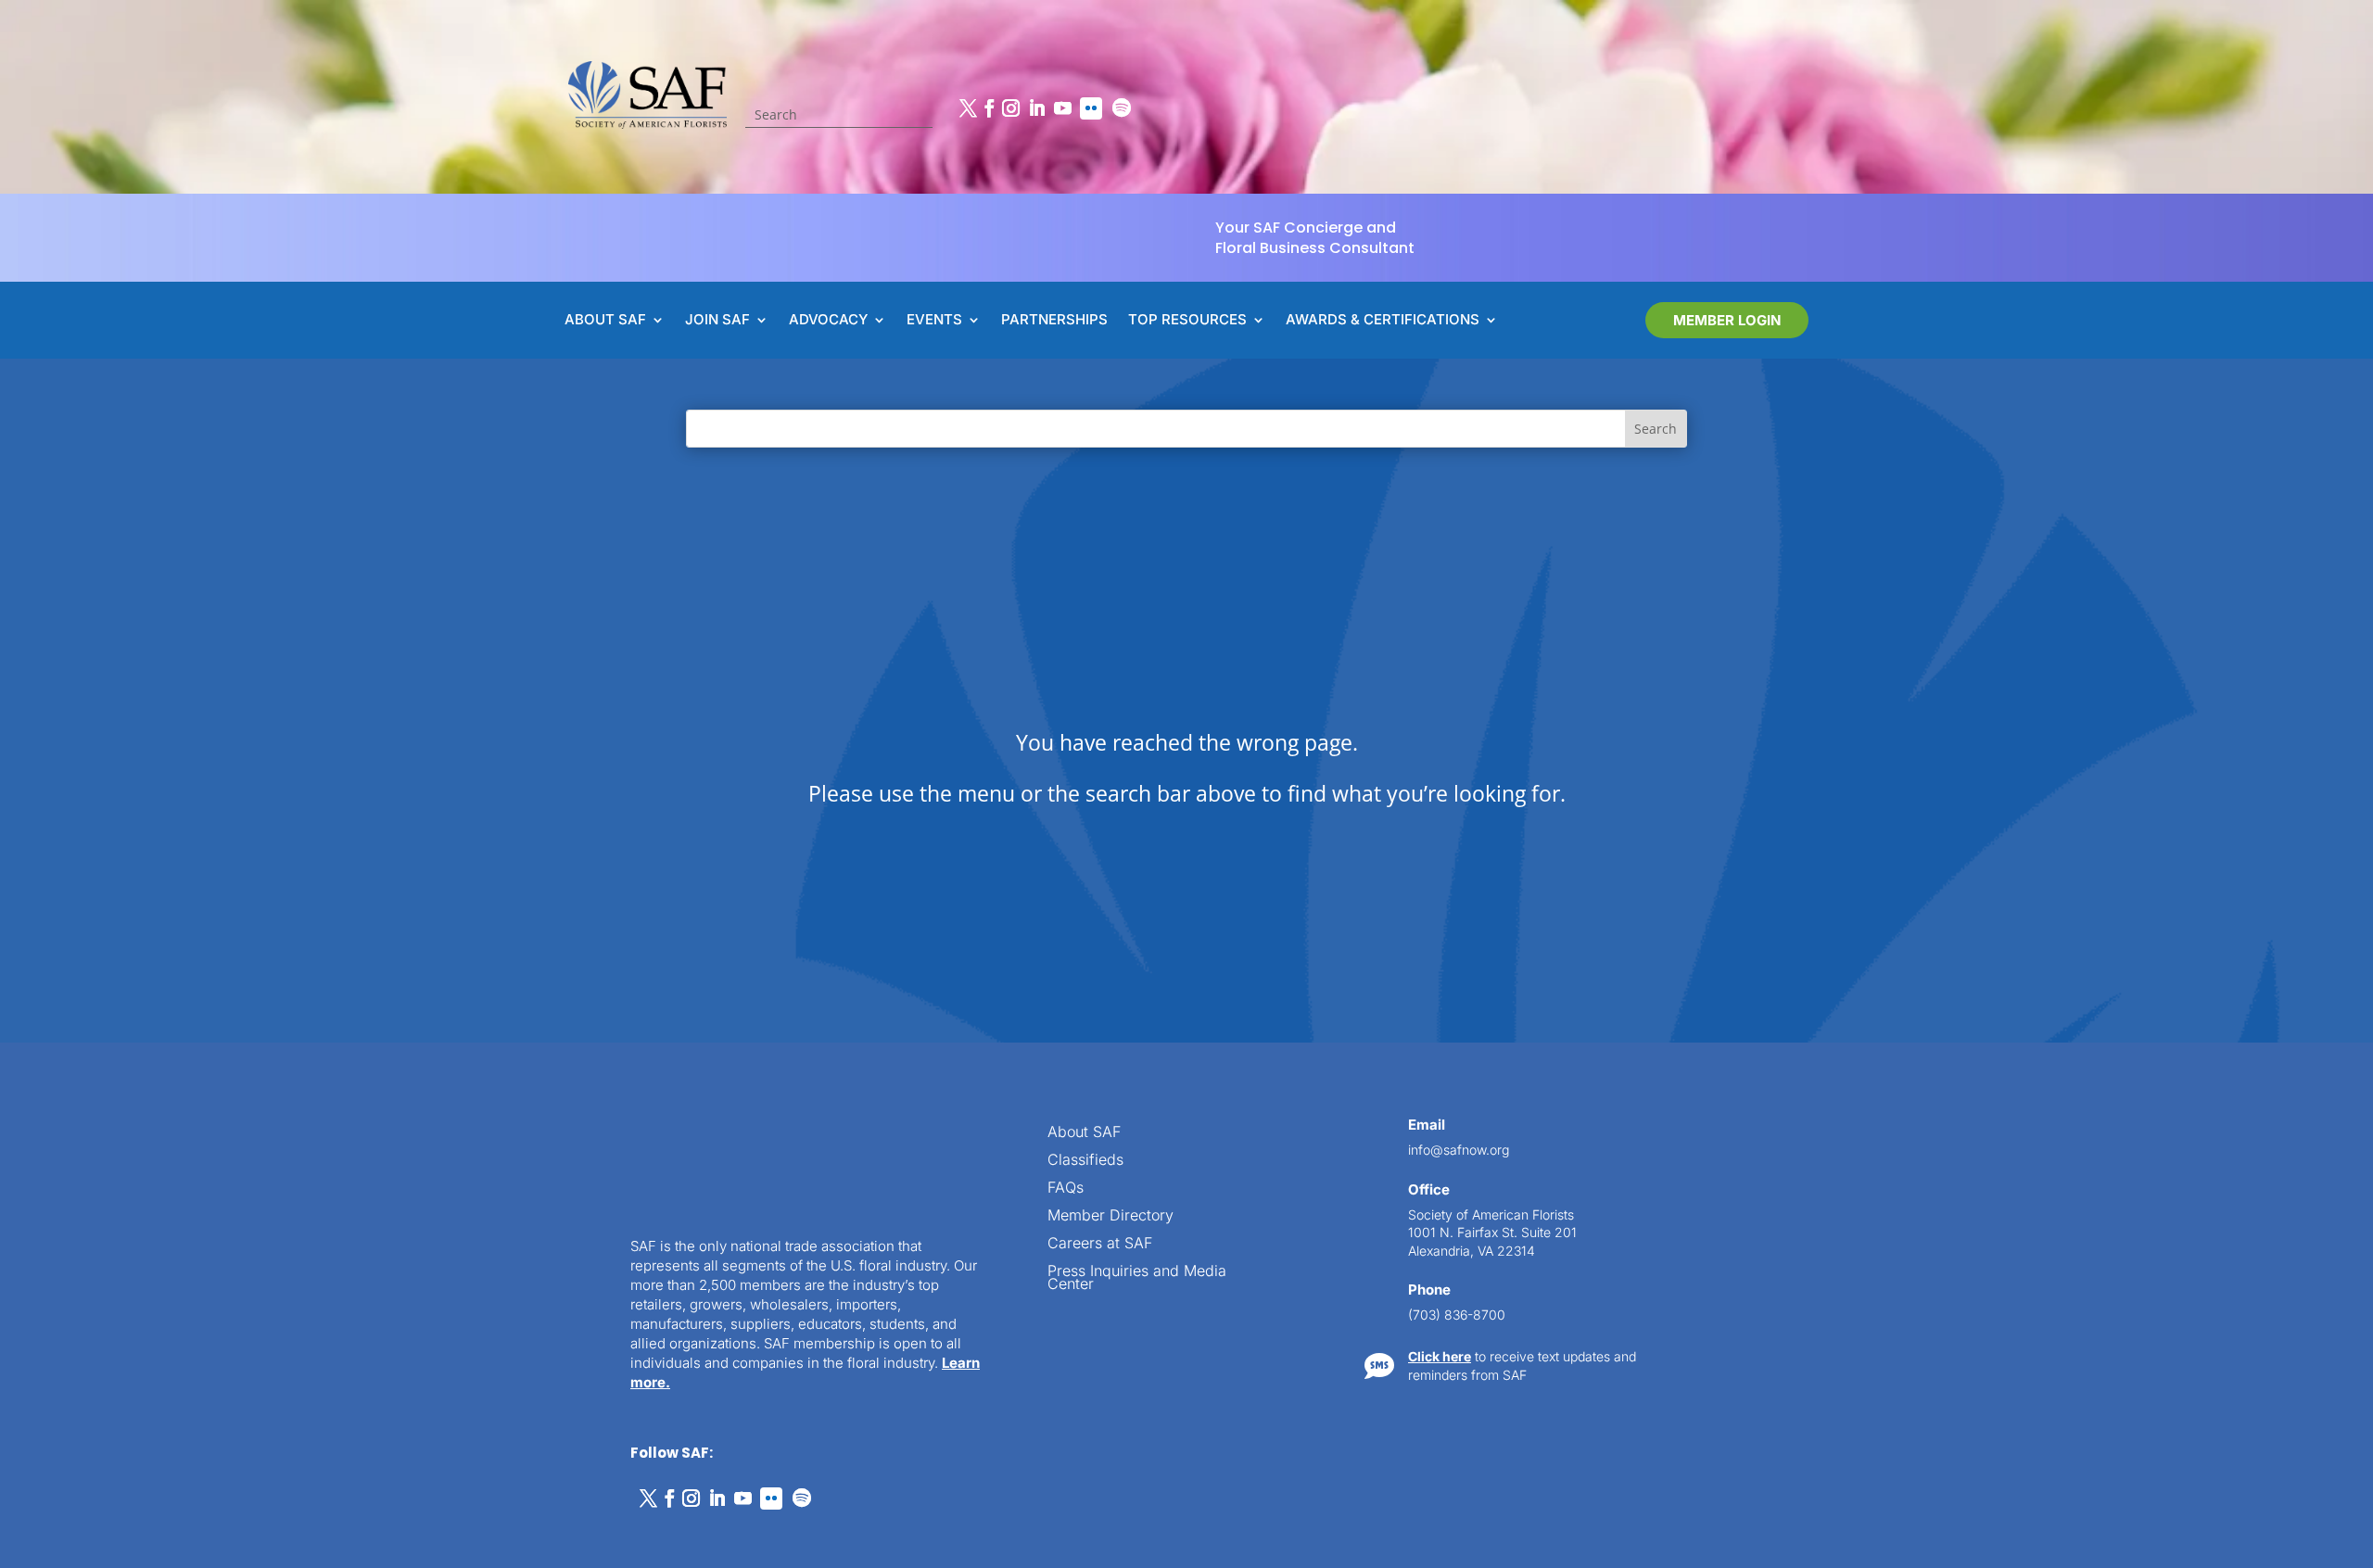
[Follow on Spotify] (1122, 108)
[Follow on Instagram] (1010, 108)
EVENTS (934, 321)
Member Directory (1110, 1216)
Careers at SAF (1100, 1244)
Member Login (1727, 320)
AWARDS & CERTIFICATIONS (1383, 321)
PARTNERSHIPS (1054, 321)
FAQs (1066, 1189)
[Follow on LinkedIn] (1036, 108)
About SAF (1084, 1133)
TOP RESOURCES (1187, 321)
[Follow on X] (968, 108)
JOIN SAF (717, 321)
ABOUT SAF (605, 321)
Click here (1440, 1356)
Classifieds (1085, 1161)
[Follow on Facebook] (989, 108)
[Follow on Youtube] (1062, 108)
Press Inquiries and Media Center (1137, 1278)
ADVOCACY (828, 321)
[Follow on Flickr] (1091, 108)
